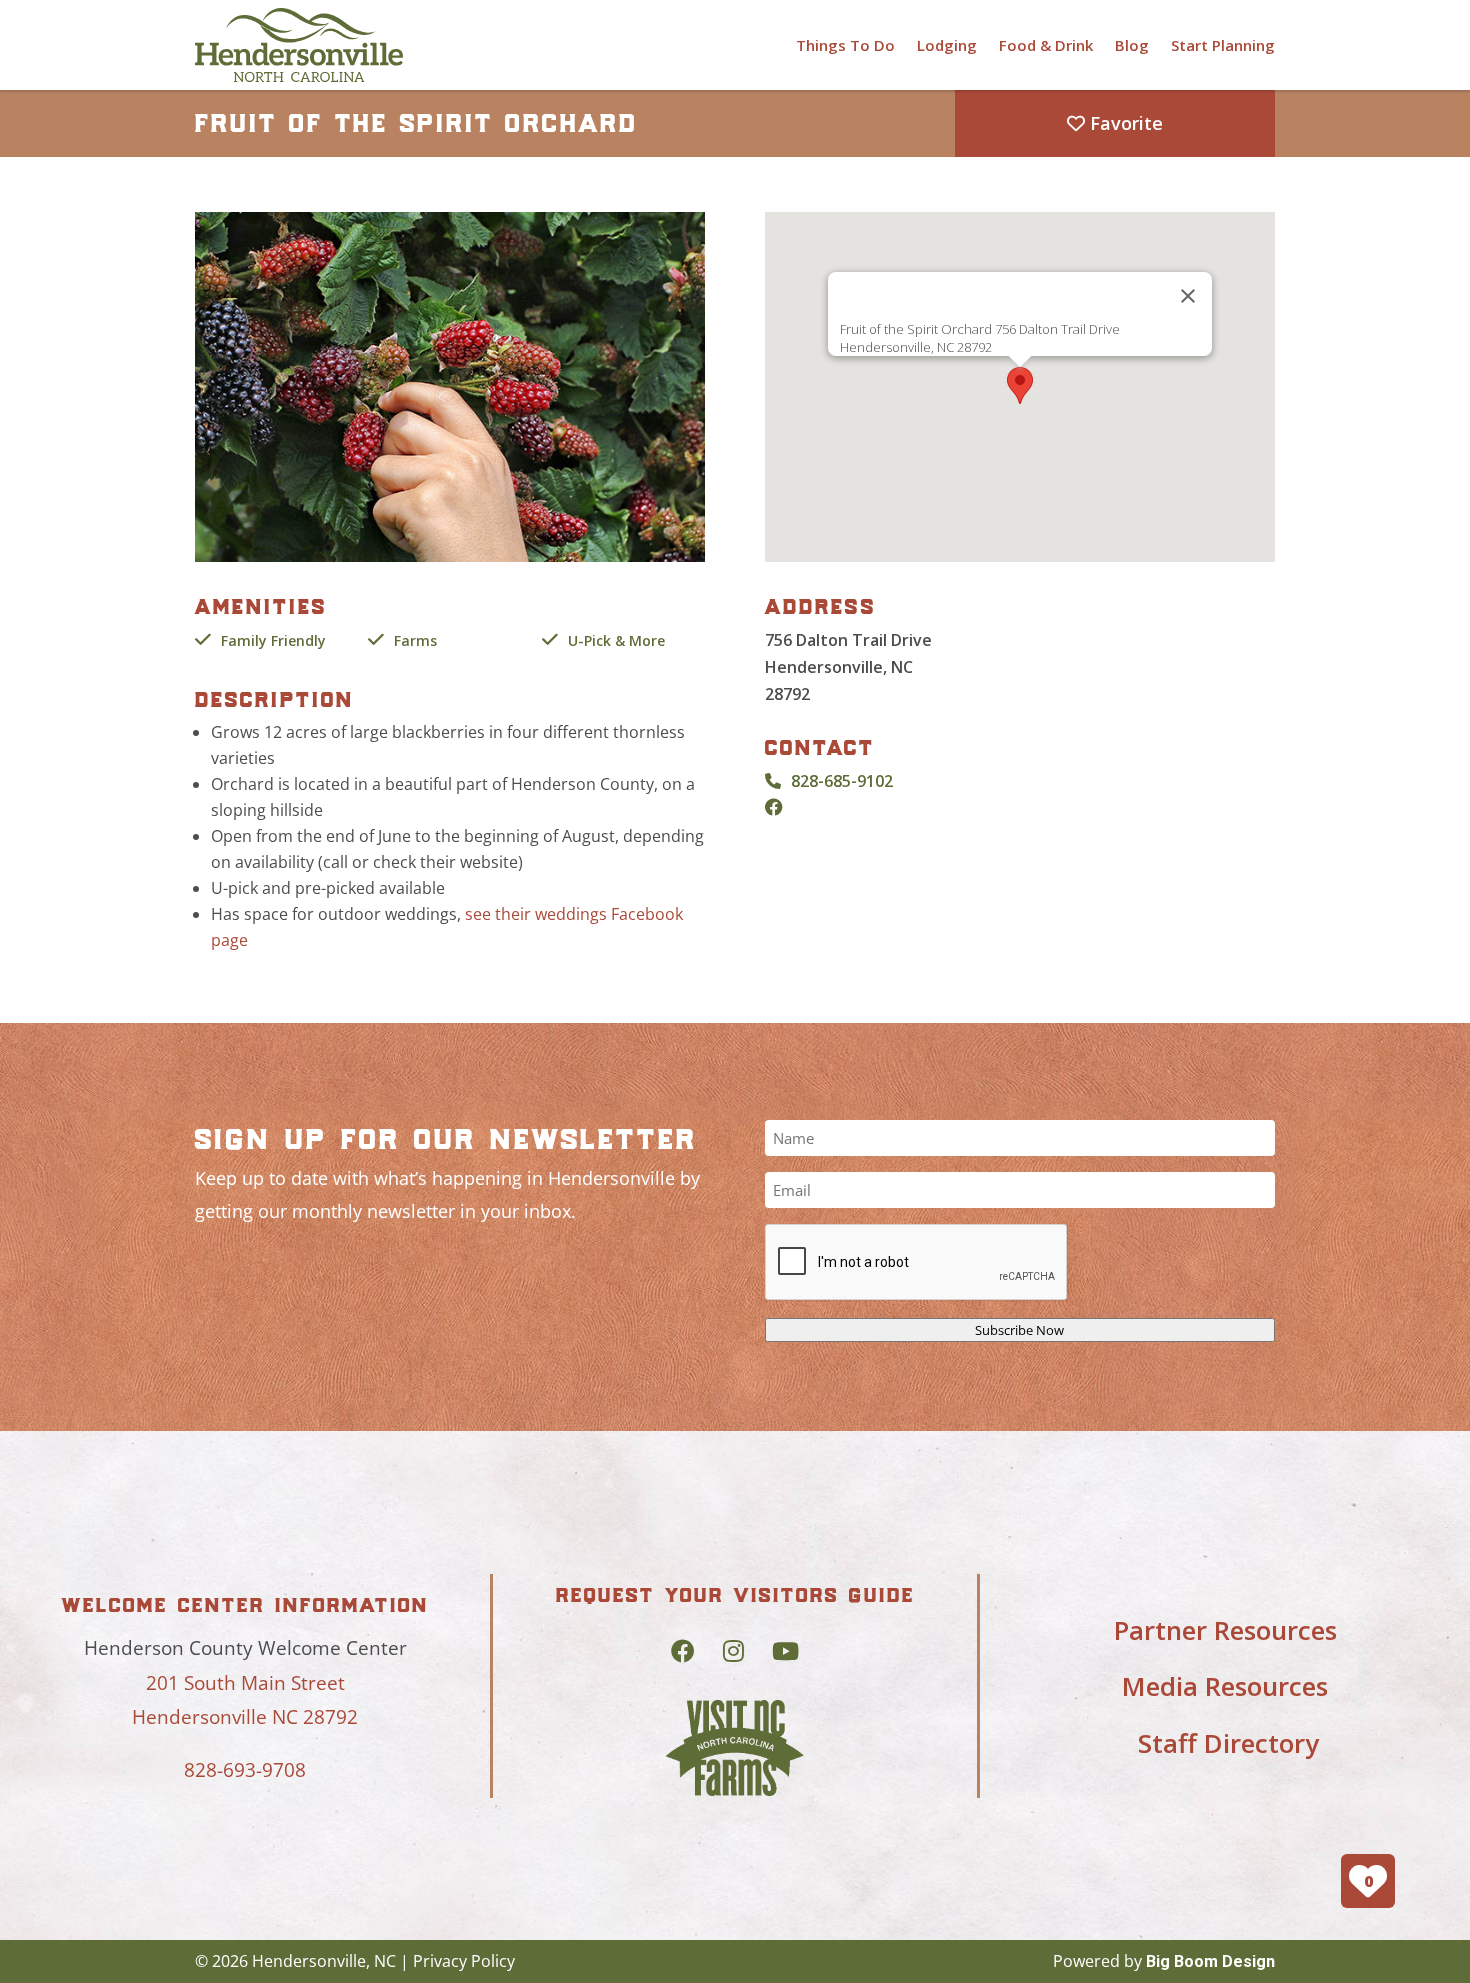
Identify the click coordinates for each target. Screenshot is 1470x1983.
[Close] (1188, 296)
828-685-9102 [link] (842, 781)
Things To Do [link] (845, 45)
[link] (299, 45)
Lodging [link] (947, 45)
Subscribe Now (1019, 1330)
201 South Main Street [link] (245, 1683)
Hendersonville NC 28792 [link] (245, 1717)
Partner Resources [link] (1225, 1630)
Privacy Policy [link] (464, 1961)
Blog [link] (1132, 45)
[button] (1020, 385)
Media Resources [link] (1225, 1686)
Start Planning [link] (1223, 45)
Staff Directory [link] (1228, 1743)
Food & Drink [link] (1046, 45)
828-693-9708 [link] (245, 1770)
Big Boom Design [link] (1210, 1961)
